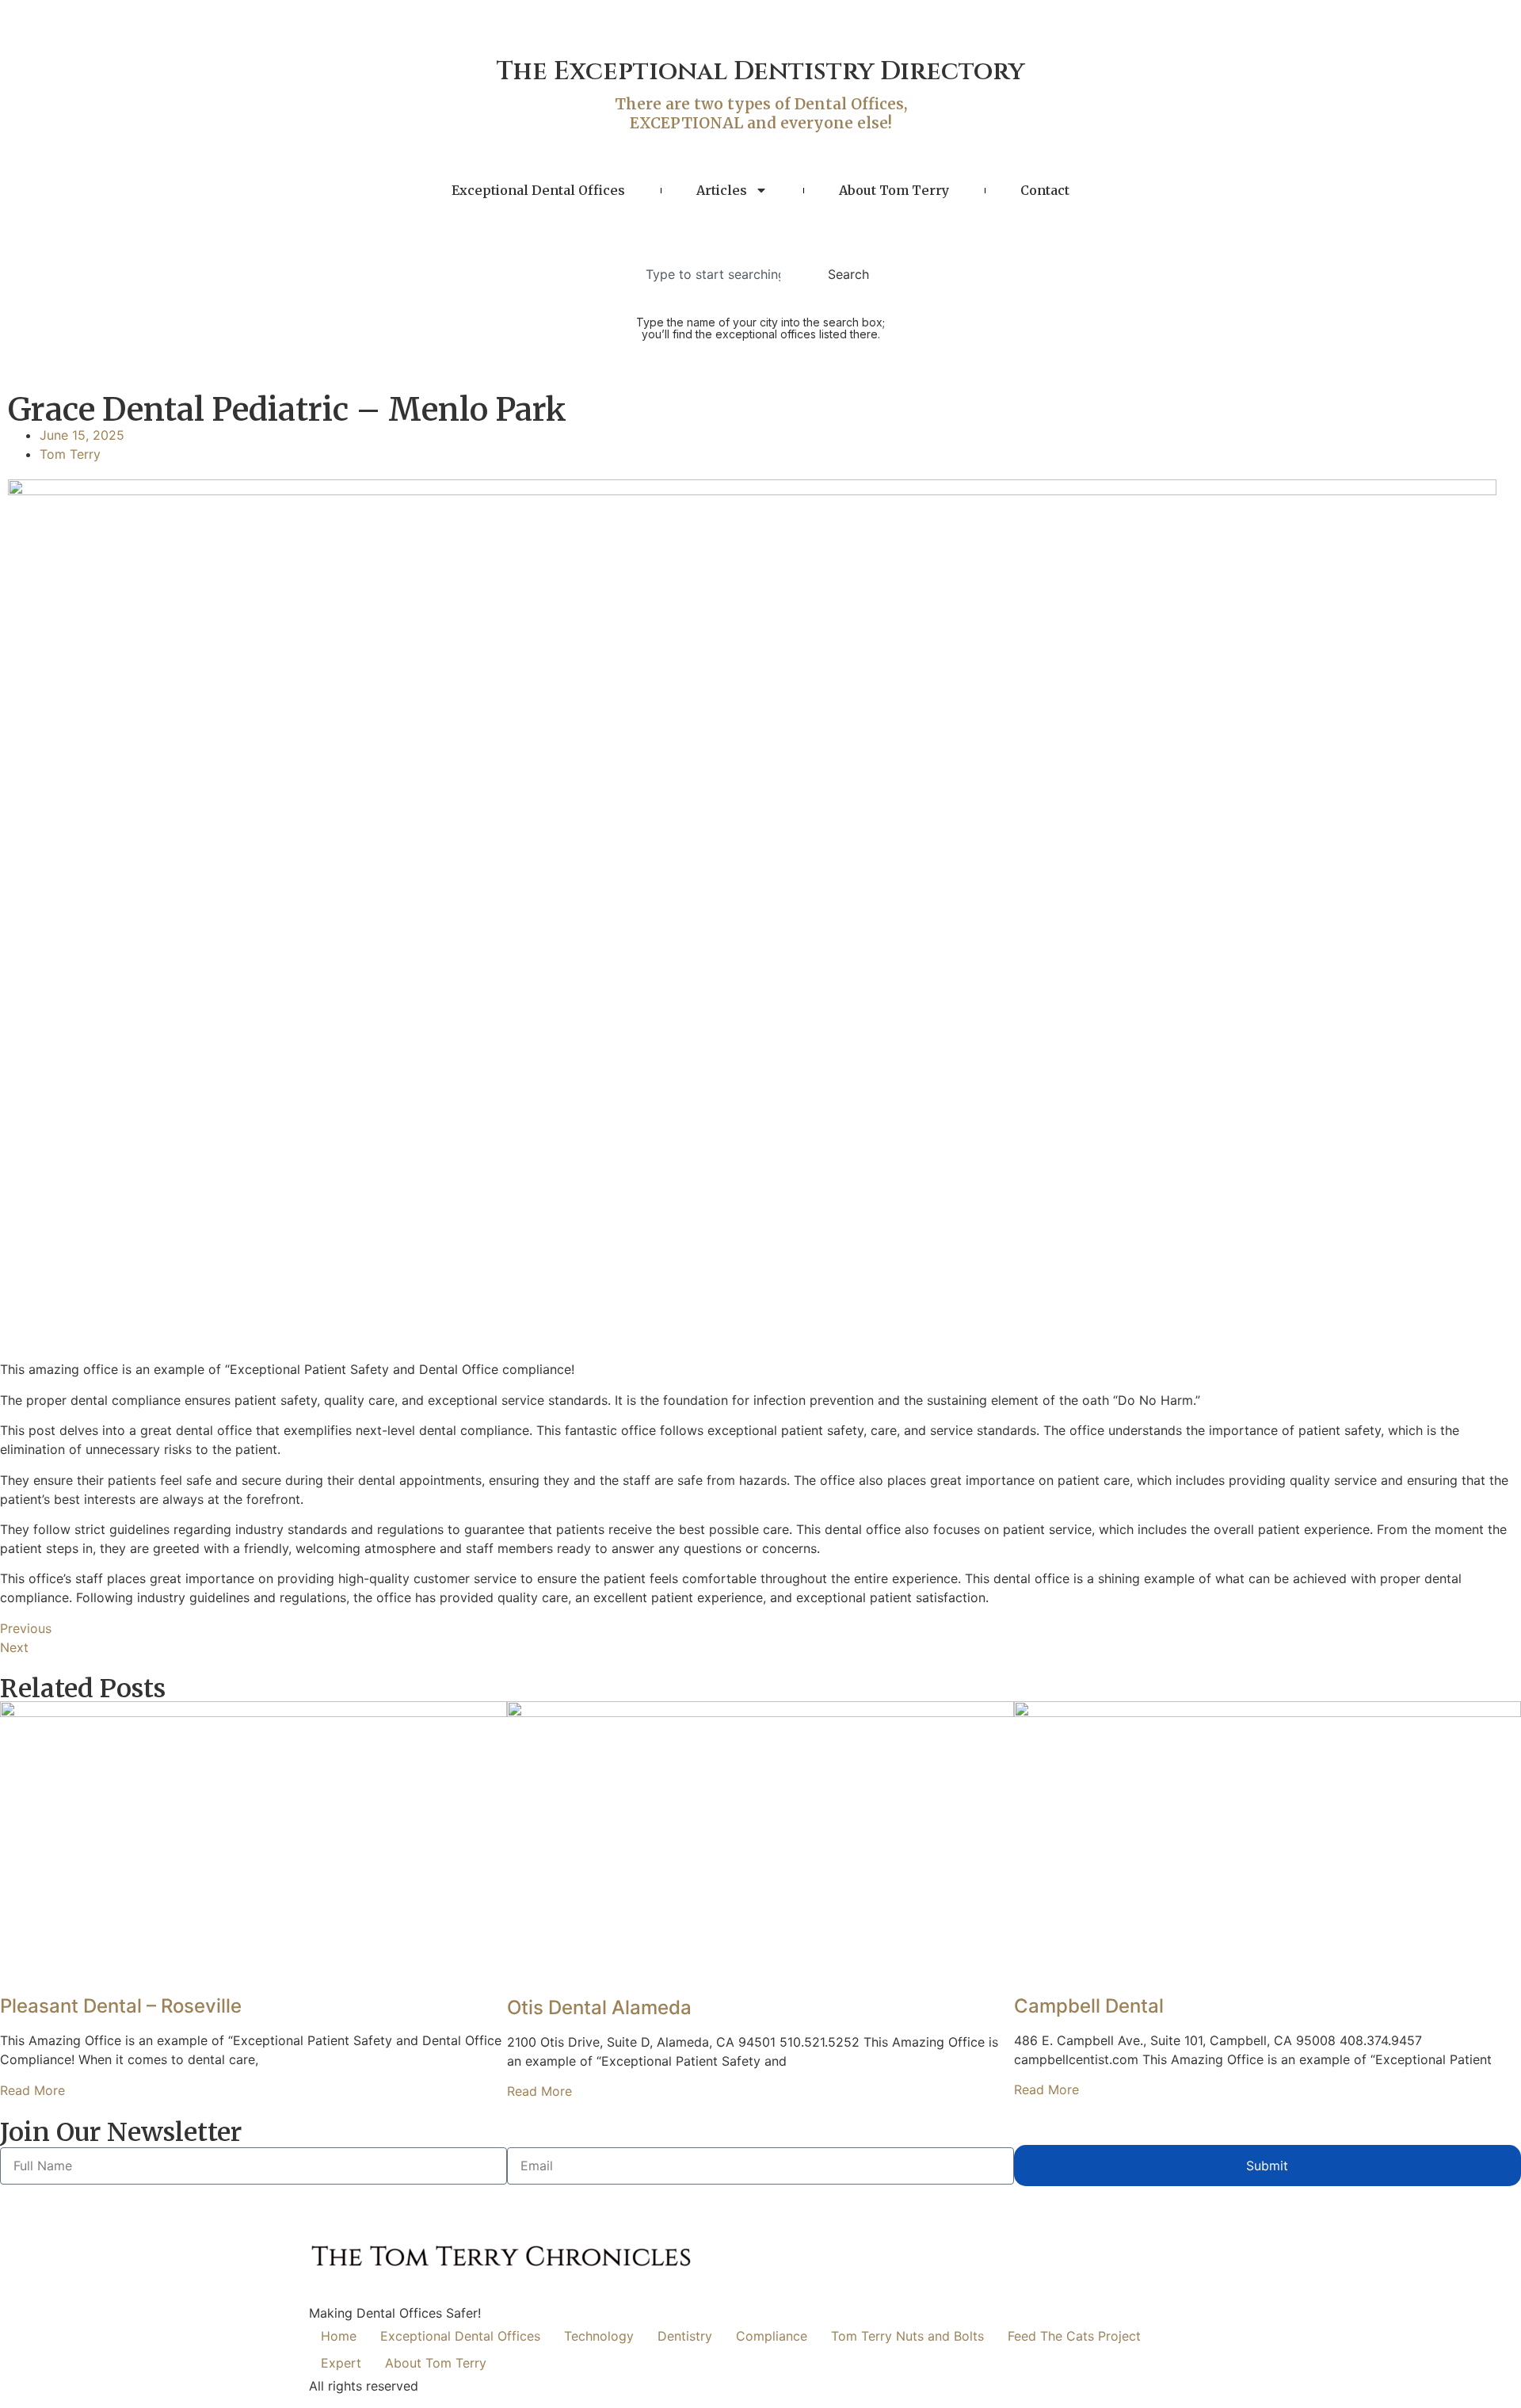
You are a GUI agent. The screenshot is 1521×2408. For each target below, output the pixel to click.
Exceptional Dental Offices (538, 190)
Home (339, 2336)
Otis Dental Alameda (599, 2007)
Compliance (772, 2336)
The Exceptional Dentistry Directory (760, 72)
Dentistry (685, 2336)
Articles (722, 190)
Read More (32, 2090)
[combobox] (718, 274)
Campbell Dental (1089, 2006)
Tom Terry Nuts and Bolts (907, 2336)
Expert (341, 2363)
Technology (599, 2336)
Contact (1045, 190)
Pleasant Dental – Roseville (121, 2006)
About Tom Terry (894, 190)
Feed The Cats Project (1074, 2336)
